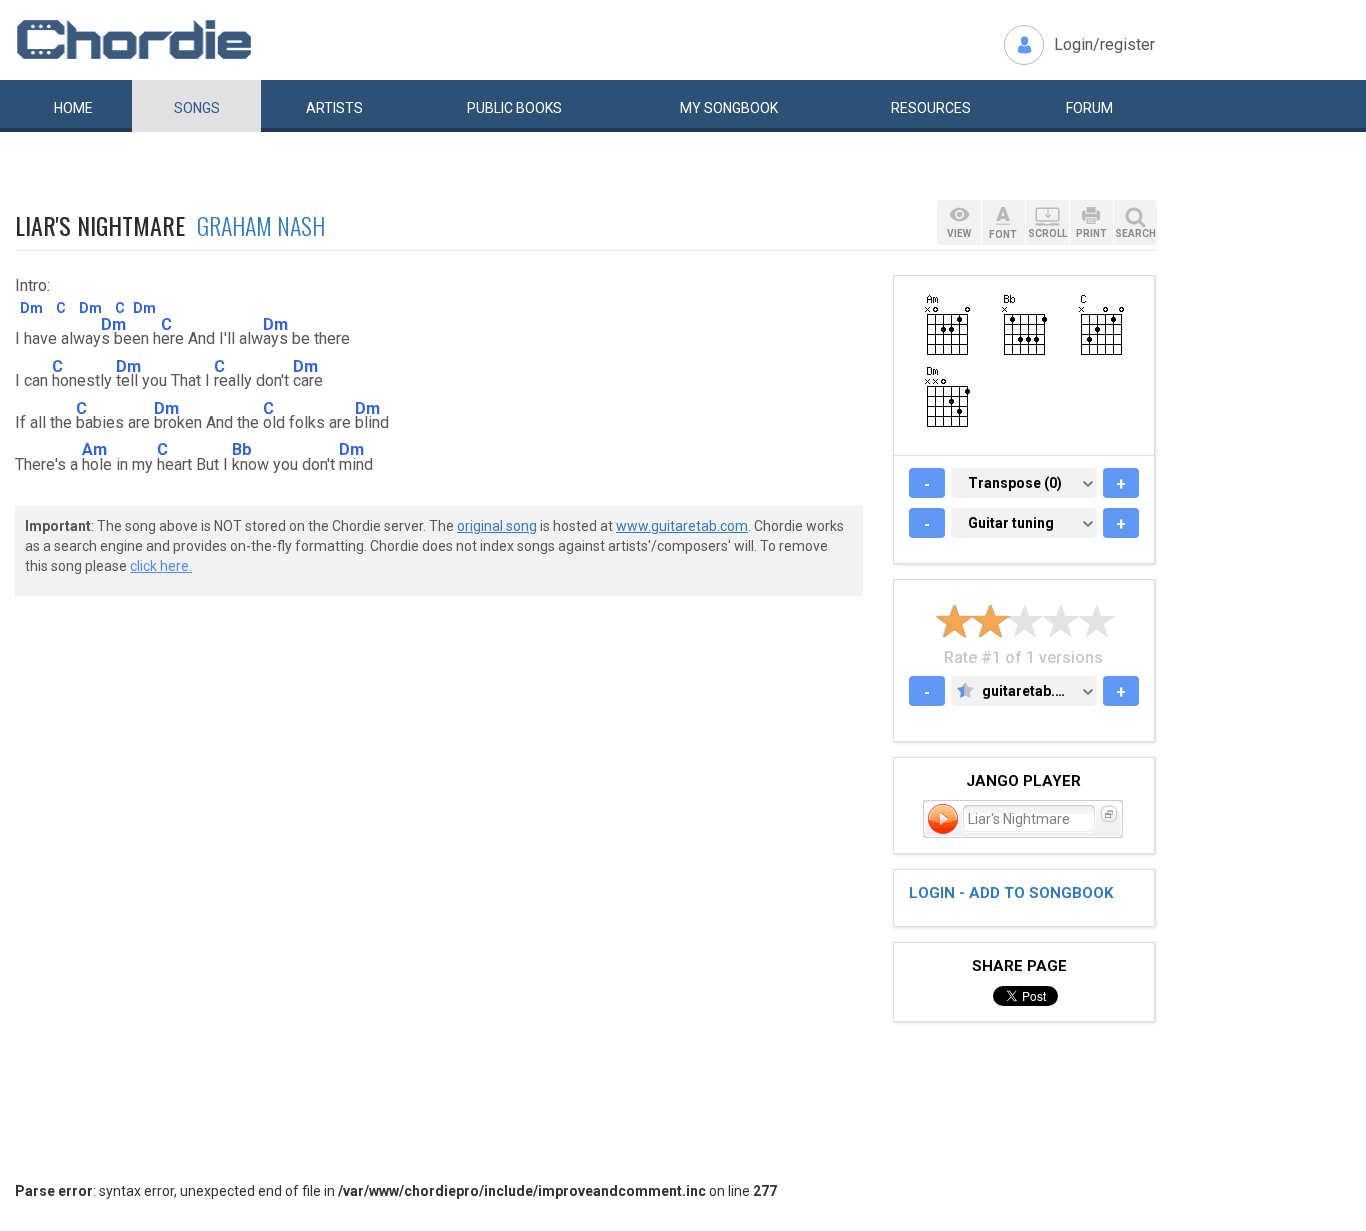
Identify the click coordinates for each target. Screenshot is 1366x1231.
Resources (931, 108)
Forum (1089, 108)
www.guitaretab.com (682, 526)
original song (497, 526)
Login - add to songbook (1011, 893)
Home (73, 108)
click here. (161, 566)
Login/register (1104, 44)
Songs (197, 108)
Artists (334, 108)
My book (729, 108)
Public (514, 108)
